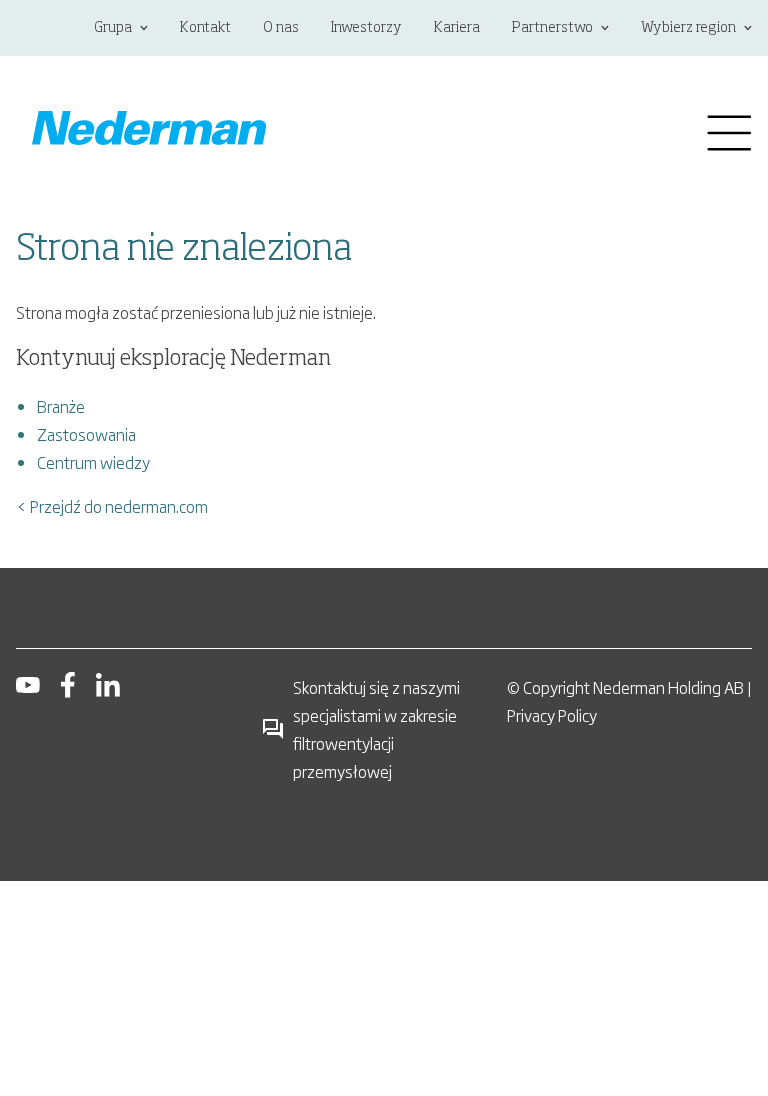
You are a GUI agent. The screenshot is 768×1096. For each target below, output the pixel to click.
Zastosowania (86, 434)
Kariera (457, 28)
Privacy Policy (552, 715)
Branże (61, 406)
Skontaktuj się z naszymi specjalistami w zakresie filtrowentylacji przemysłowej (376, 729)
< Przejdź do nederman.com (112, 506)
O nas (281, 28)
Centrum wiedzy (93, 462)
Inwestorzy (366, 28)
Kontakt (205, 28)
